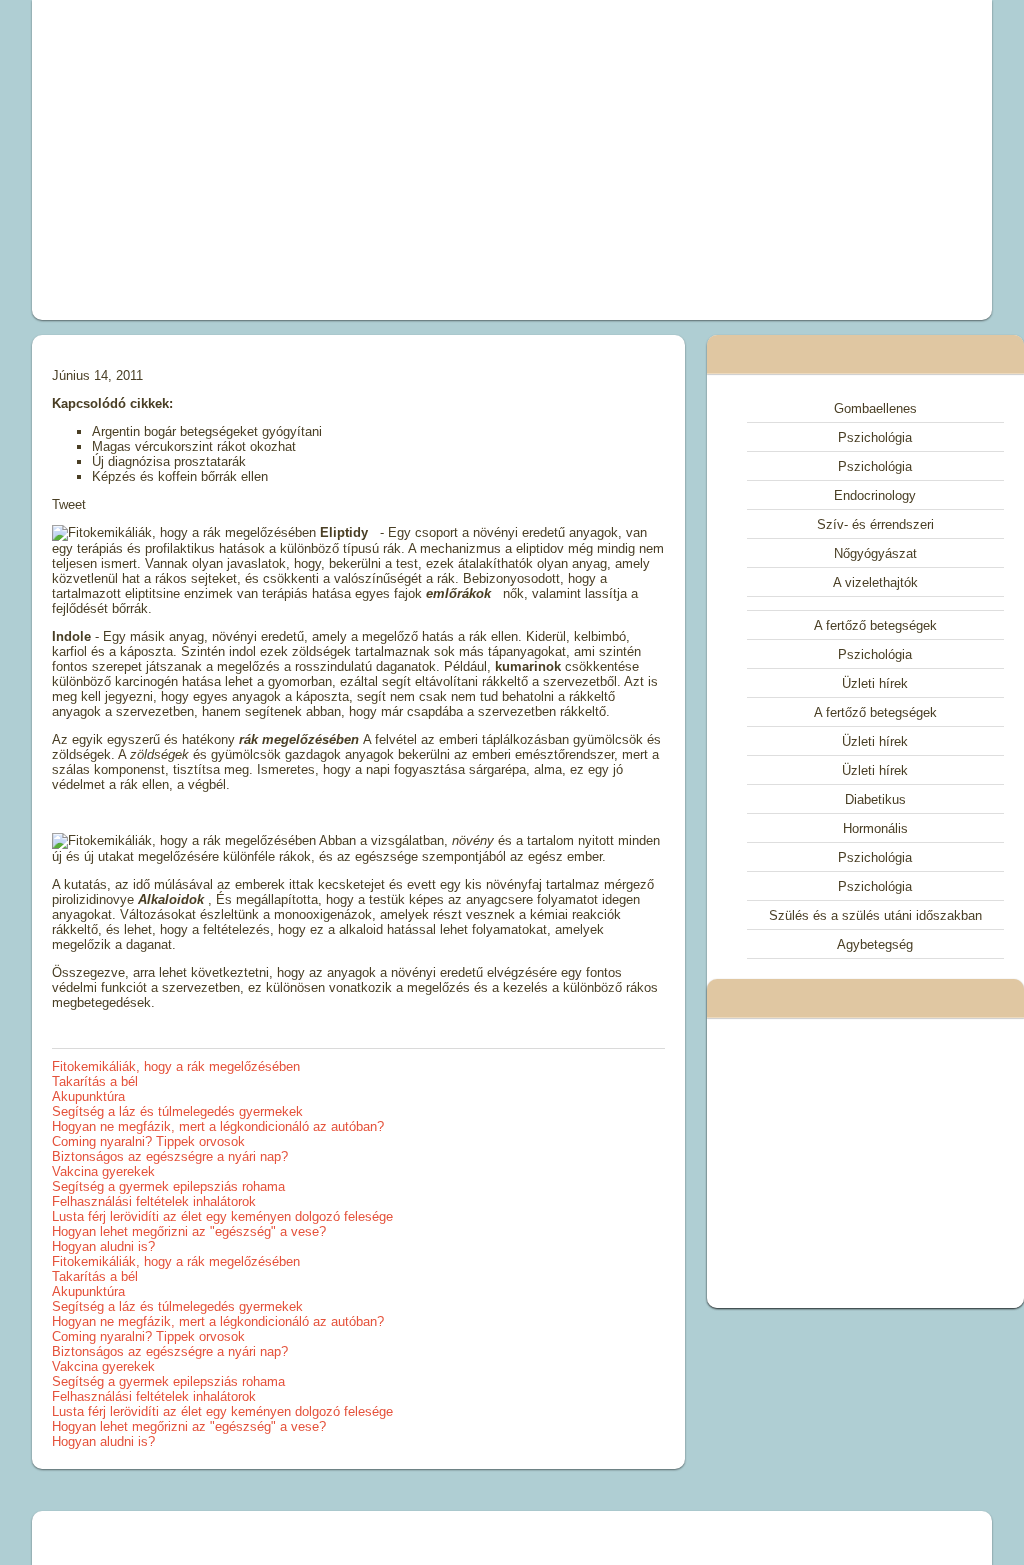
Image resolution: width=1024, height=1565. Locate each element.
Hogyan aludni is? (103, 1246)
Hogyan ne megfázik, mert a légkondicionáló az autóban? (218, 1126)
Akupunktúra (88, 1096)
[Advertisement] (328, 160)
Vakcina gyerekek (103, 1171)
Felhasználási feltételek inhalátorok (154, 1201)
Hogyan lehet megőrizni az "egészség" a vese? (189, 1231)
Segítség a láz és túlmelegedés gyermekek (177, 1111)
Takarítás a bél (95, 1081)
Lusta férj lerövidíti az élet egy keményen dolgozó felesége (222, 1216)
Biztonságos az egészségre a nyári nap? (170, 1156)
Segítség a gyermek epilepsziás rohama (168, 1186)
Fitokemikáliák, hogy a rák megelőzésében (176, 1066)
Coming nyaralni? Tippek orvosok (148, 1141)
